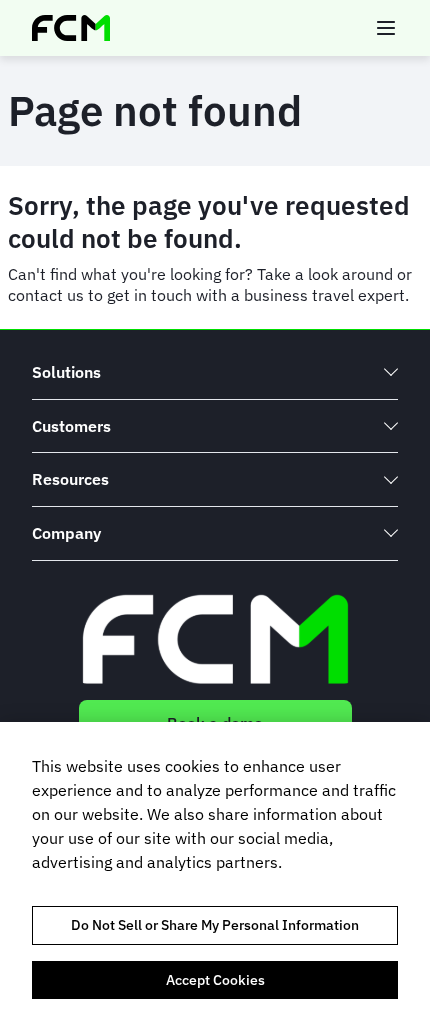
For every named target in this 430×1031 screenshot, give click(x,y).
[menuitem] (215, 372)
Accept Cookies (215, 980)
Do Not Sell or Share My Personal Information (215, 925)
